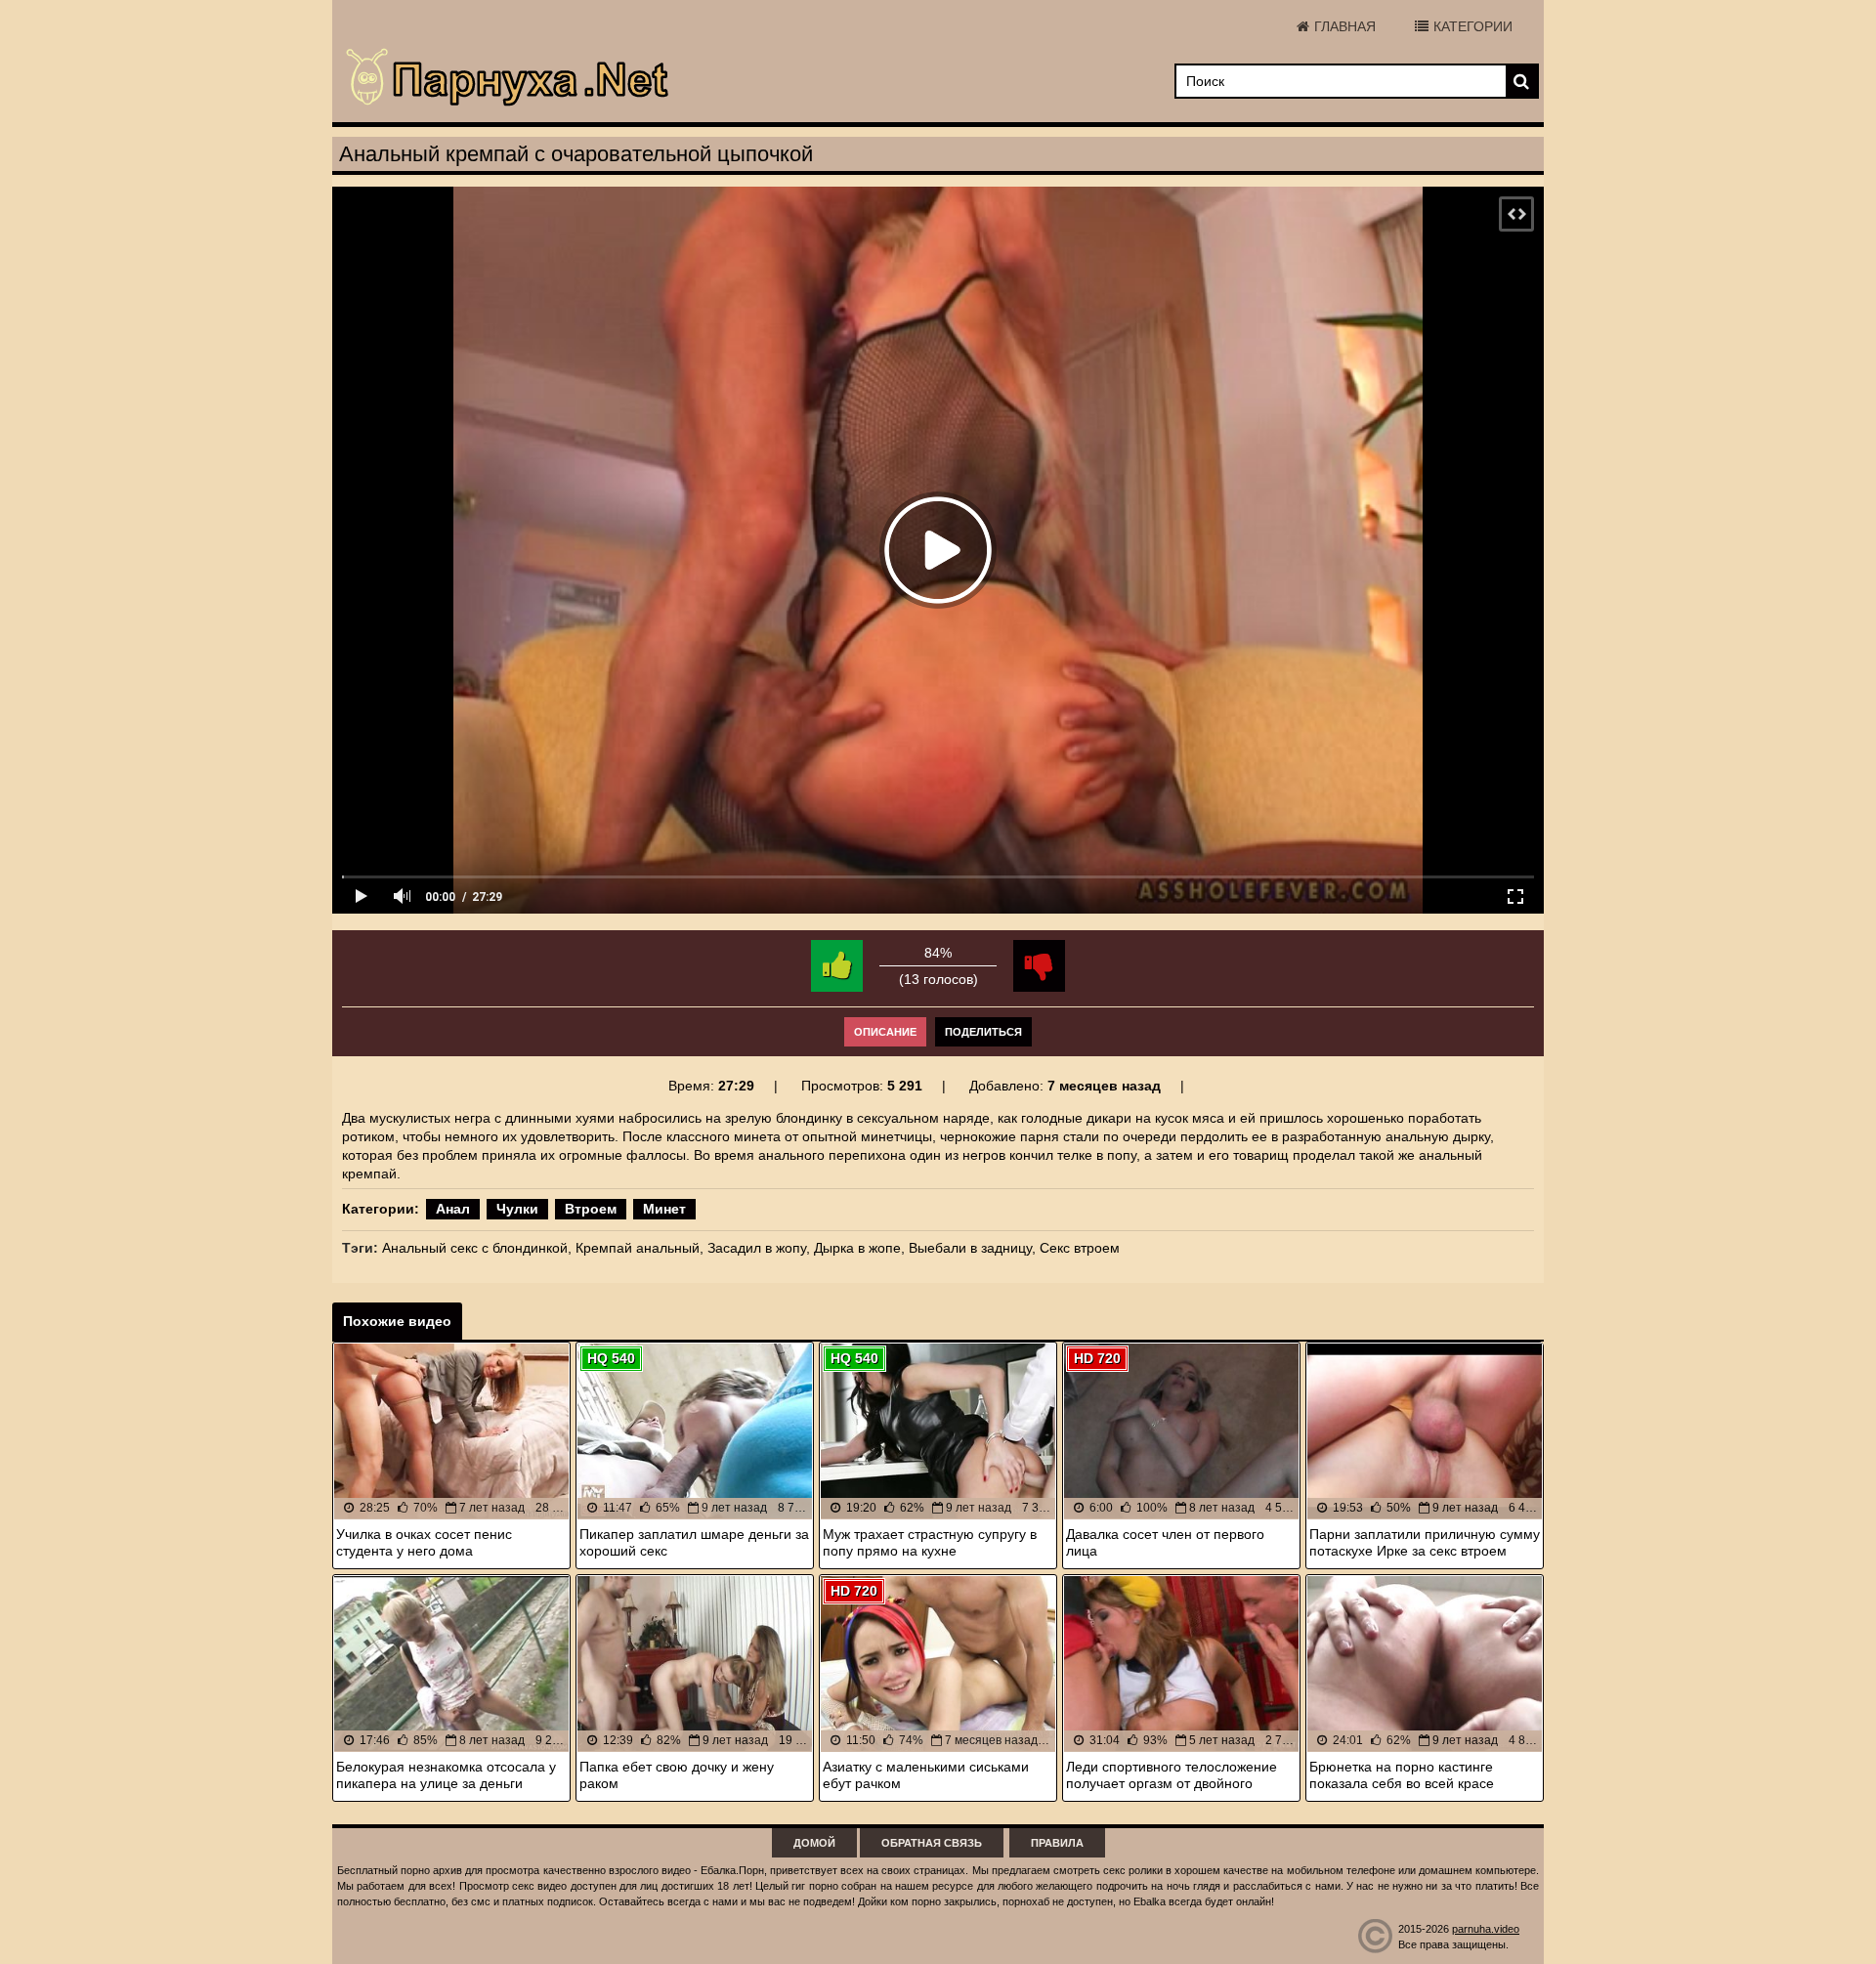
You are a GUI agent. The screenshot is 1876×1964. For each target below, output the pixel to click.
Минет (664, 1209)
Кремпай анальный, (640, 1248)
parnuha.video (1486, 1929)
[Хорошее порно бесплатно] (508, 78)
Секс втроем (1080, 1248)
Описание (885, 1032)
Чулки (517, 1209)
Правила (1057, 1843)
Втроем (591, 1209)
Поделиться (983, 1032)
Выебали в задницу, (972, 1248)
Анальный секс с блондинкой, (477, 1248)
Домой (814, 1843)
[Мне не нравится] (1039, 966)
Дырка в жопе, (859, 1248)
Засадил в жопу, (759, 1248)
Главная (1345, 26)
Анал (453, 1209)
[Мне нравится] (837, 966)
